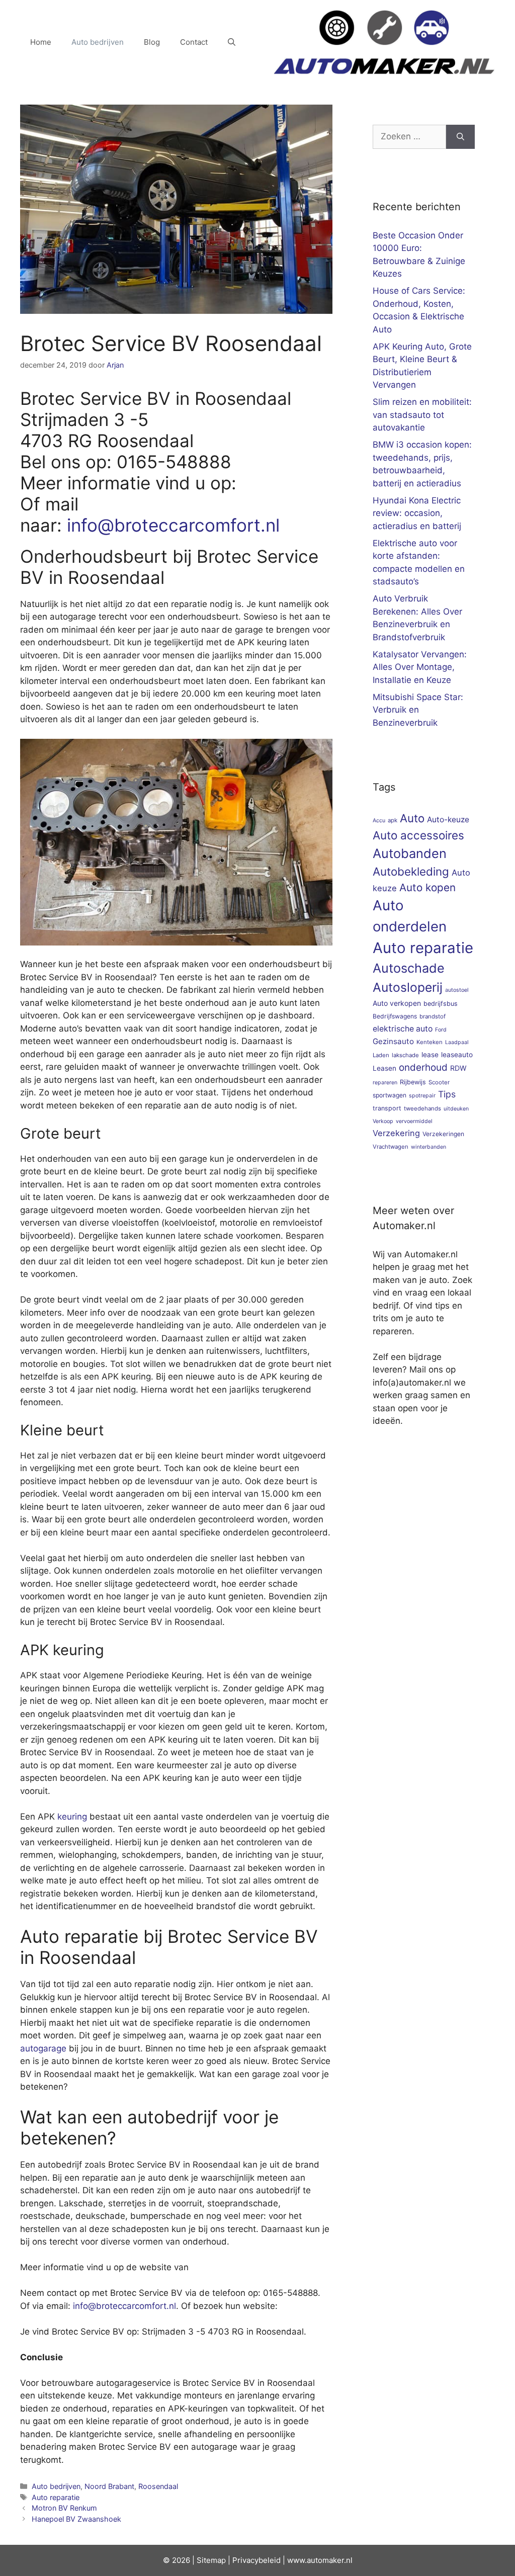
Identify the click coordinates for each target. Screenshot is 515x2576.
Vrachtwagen (391, 1147)
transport (387, 1108)
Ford (441, 1030)
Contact (194, 42)
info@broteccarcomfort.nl (173, 525)
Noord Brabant (109, 2486)
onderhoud (423, 1067)
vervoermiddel (414, 1121)
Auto (412, 818)
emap (216, 2560)
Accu (379, 821)
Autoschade (409, 968)
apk (393, 820)
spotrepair (422, 1096)
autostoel (457, 990)
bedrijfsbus (441, 1004)
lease (430, 1055)
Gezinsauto (393, 1041)
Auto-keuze (448, 820)
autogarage (43, 2048)
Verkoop (383, 1121)
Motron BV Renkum (64, 2508)
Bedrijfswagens (395, 1016)
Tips (447, 1094)
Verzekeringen (443, 1134)
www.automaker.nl (320, 2560)
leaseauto (457, 1055)
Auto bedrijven (98, 42)
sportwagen (390, 1095)
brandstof (433, 1016)
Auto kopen (427, 887)
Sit (201, 2560)
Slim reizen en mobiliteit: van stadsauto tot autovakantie (422, 415)
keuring (72, 1817)
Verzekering (396, 1133)
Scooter (439, 1082)
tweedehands (422, 1108)
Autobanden (410, 853)
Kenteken (430, 1042)
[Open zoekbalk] (232, 42)
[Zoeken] (460, 137)
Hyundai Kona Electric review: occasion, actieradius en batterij (417, 513)
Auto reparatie (56, 2497)
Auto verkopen (397, 1003)
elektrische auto (403, 1029)
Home (41, 42)
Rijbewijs (413, 1082)
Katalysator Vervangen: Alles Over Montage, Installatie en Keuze (420, 667)
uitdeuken (456, 1109)
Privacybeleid (256, 2560)
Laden (381, 1055)
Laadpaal (457, 1042)
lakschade (405, 1055)
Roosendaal (158, 2486)
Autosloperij (408, 987)
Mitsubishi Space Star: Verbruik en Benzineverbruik (418, 710)
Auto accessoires (418, 835)
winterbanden (428, 1147)
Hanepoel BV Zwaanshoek (76, 2519)
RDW (458, 1068)
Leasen (384, 1068)
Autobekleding (411, 871)
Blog (152, 42)
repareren (385, 1083)
